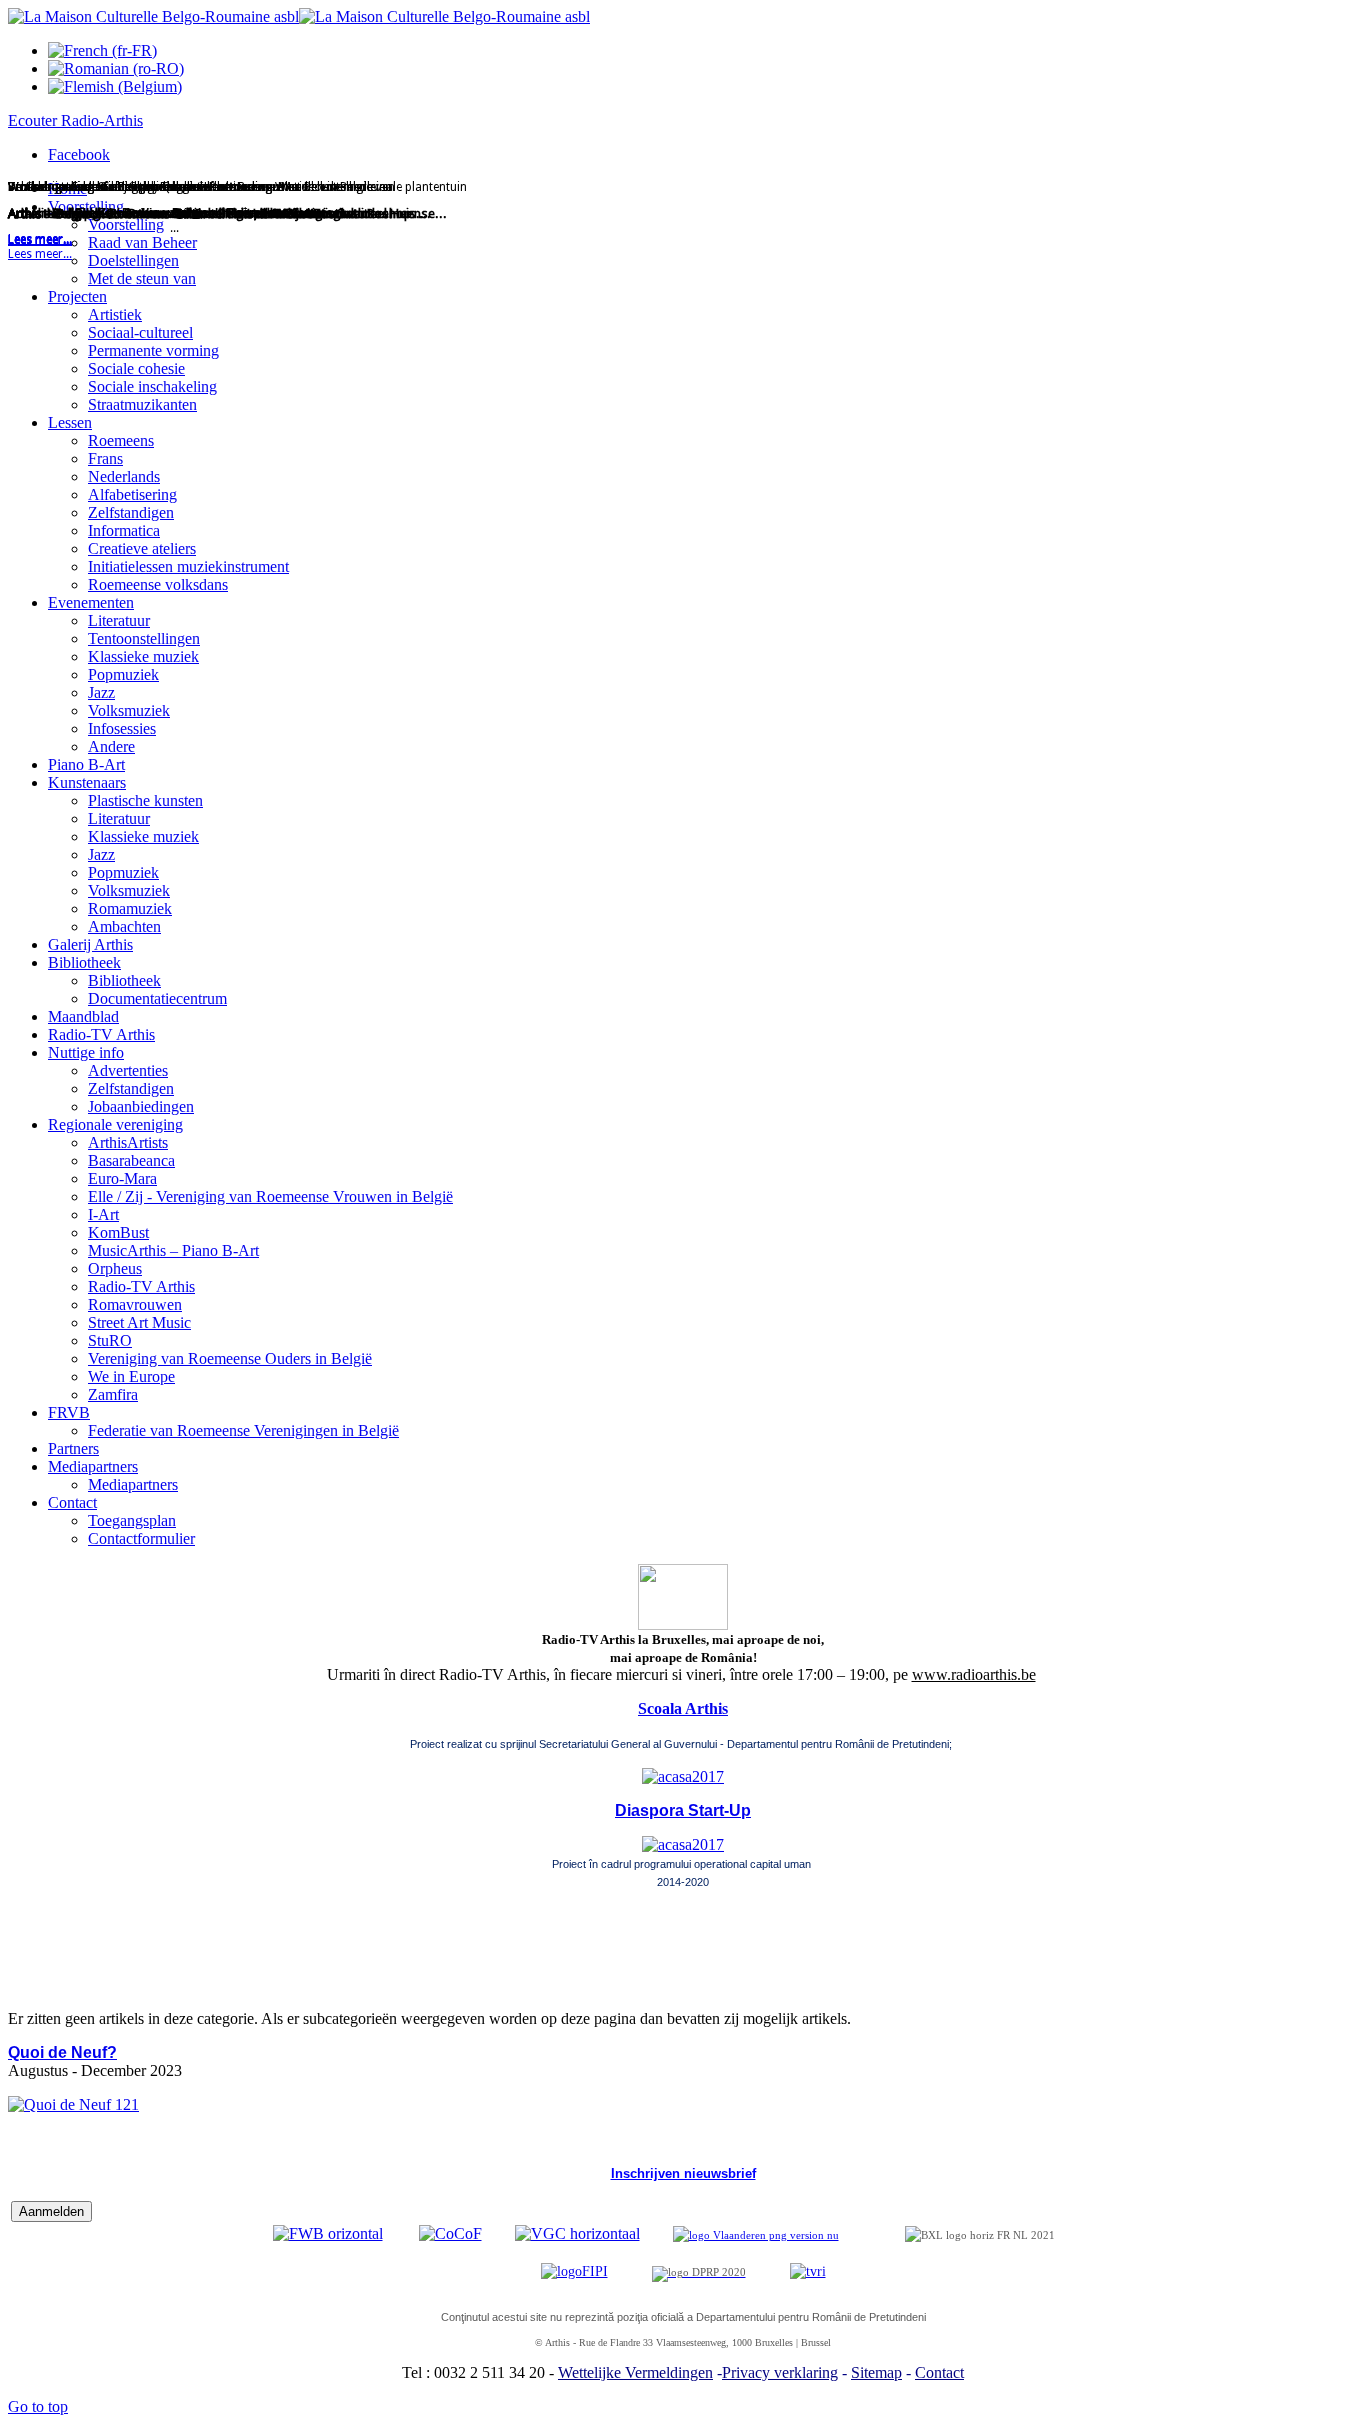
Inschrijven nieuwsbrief (683, 2173)
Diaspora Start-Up (683, 1810)
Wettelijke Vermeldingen (635, 2372)
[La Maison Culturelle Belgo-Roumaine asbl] (299, 16)
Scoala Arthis (683, 1708)
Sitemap (876, 2372)
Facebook (79, 154)
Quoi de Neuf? (62, 2052)
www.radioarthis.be (974, 1674)
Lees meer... (40, 254)
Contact (939, 2372)
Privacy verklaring (780, 2372)
